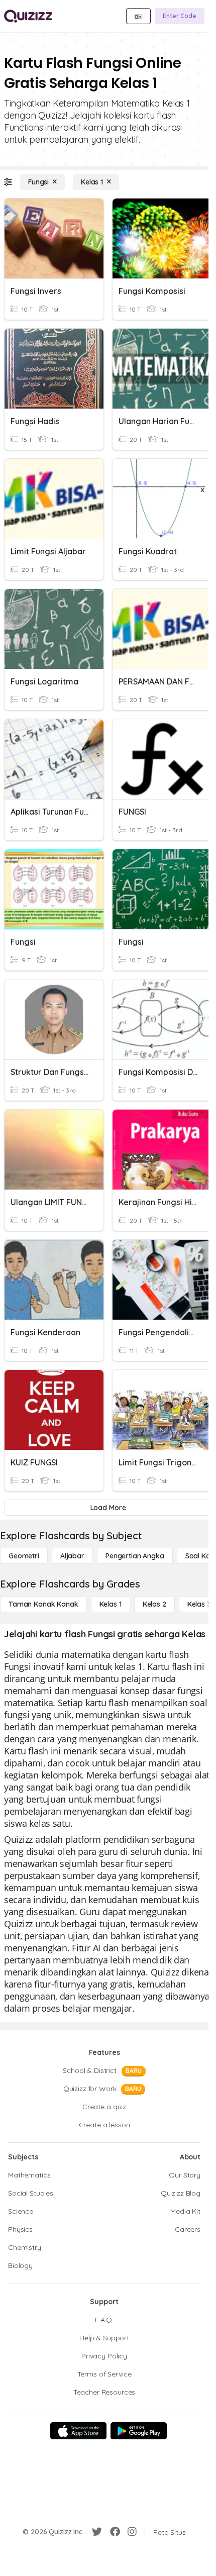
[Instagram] (132, 2532)
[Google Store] (139, 2431)
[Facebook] (115, 2532)
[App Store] (78, 2431)
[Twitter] (97, 2532)
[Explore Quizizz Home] (28, 16)
